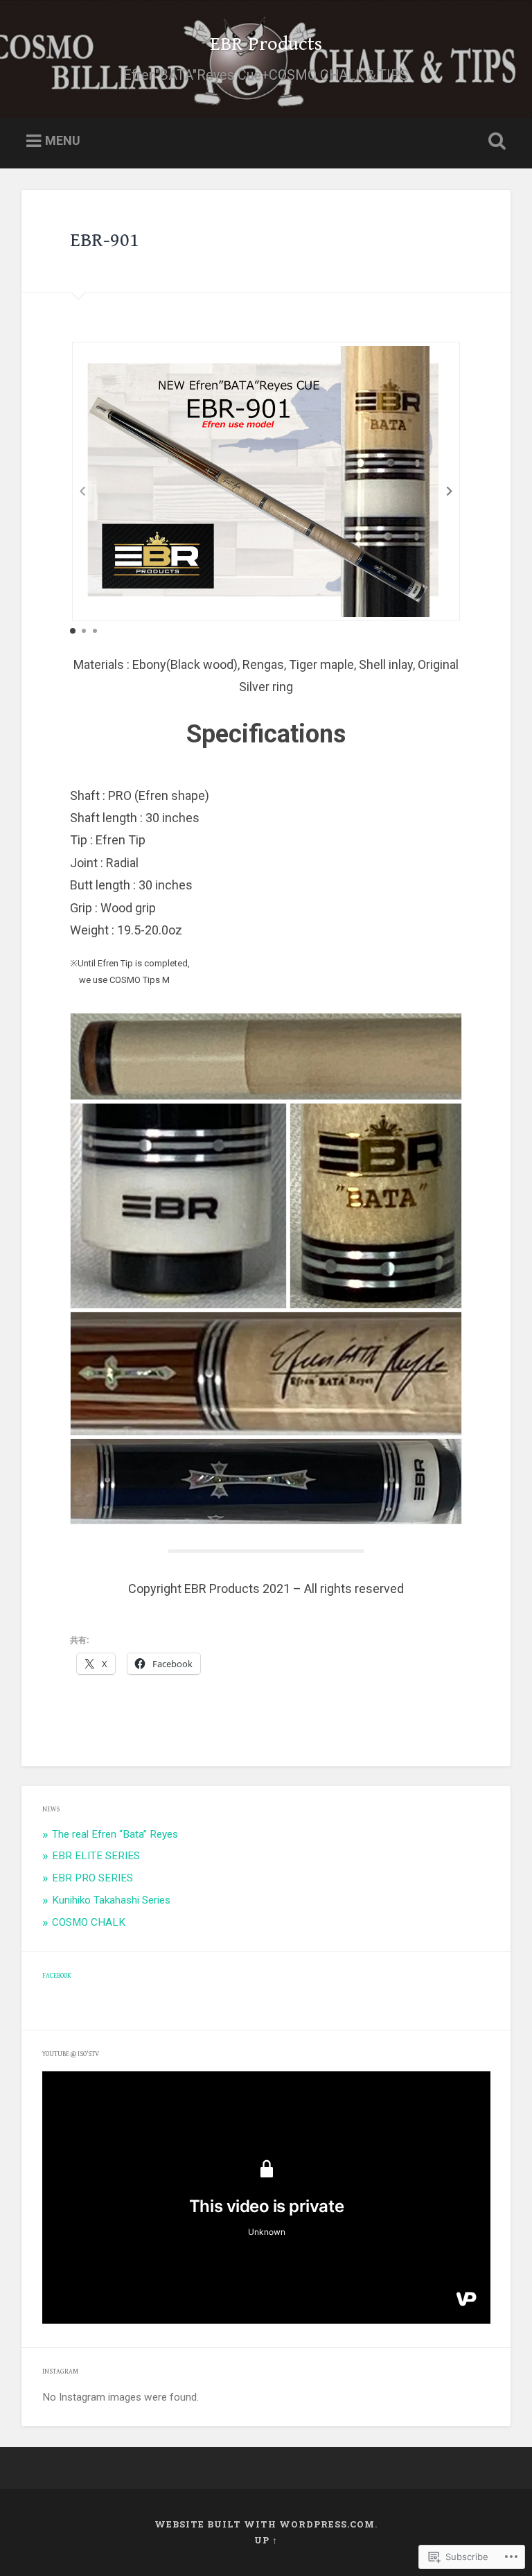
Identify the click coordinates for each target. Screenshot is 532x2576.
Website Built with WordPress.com (265, 2524)
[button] (450, 491)
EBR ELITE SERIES (96, 1856)
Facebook (57, 1976)
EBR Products (266, 44)
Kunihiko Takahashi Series (111, 1900)
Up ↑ (266, 2540)
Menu (63, 140)
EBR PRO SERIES (92, 1878)
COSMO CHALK (89, 1922)
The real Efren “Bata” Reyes (115, 1834)
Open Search (495, 141)
